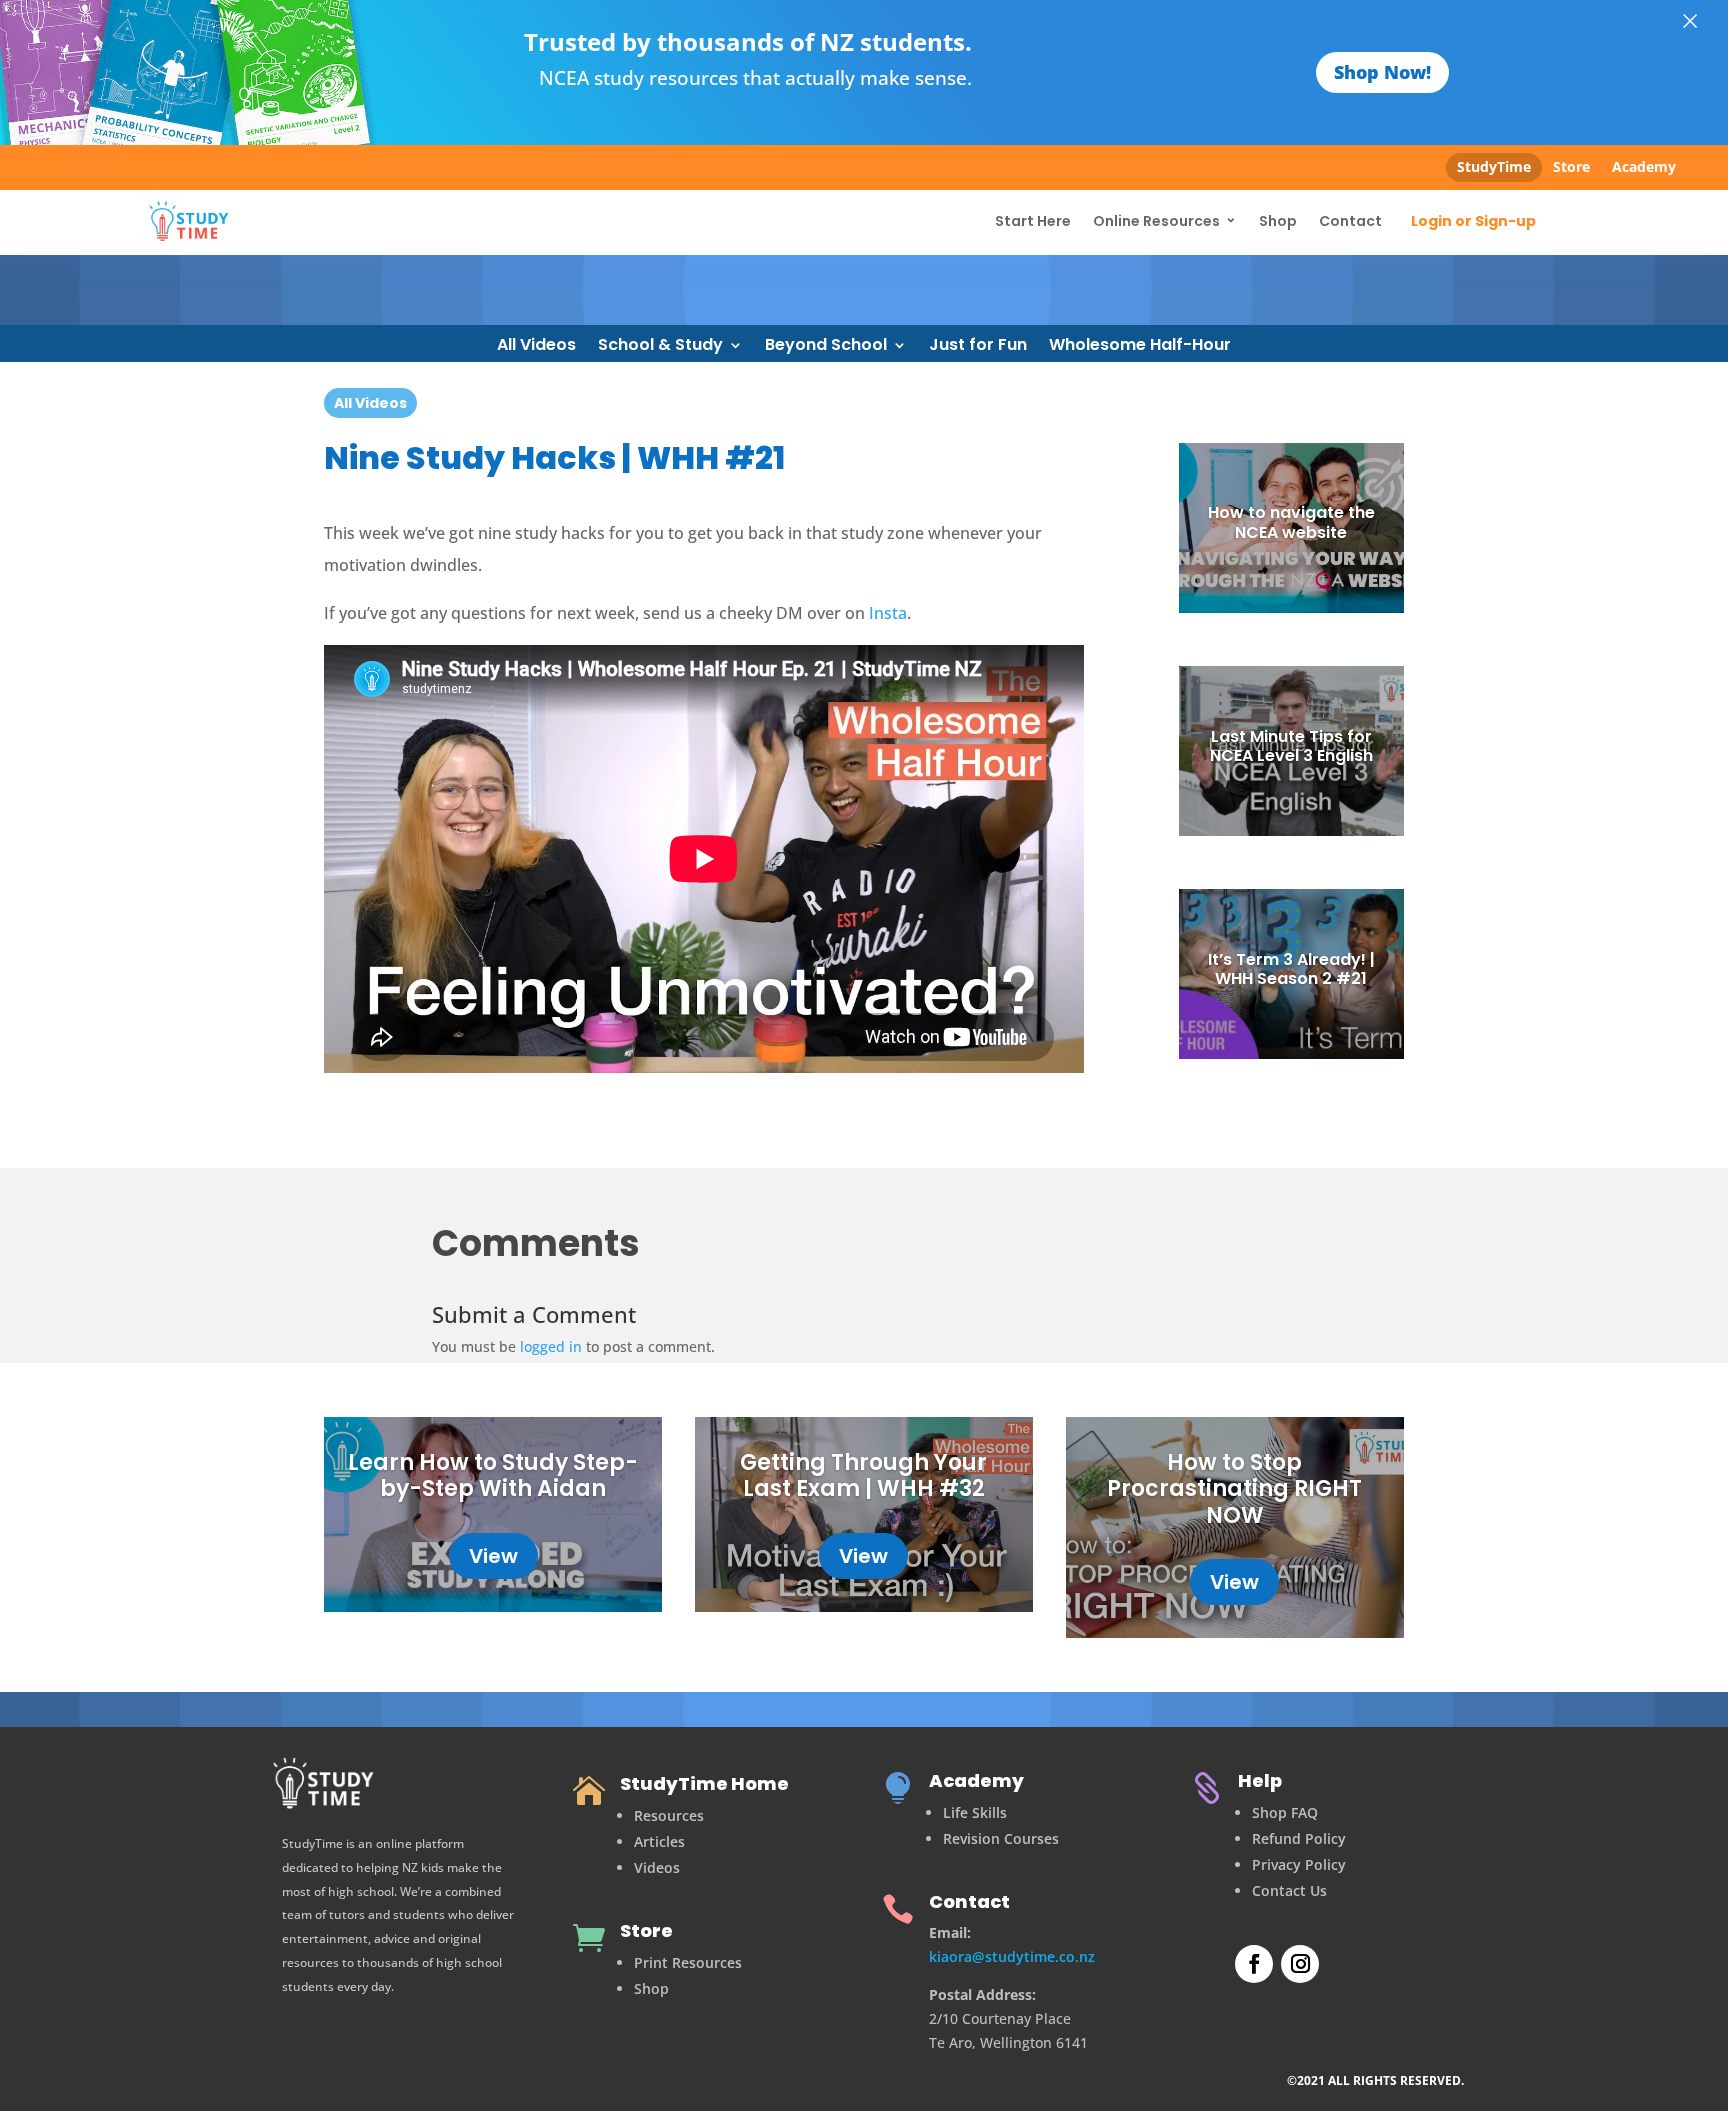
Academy (1644, 166)
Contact (1350, 221)
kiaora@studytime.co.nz (1012, 1956)
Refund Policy (1299, 1838)
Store (1571, 166)
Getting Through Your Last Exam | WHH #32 (863, 1475)
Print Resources (688, 1962)
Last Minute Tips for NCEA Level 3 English (1291, 746)
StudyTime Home (704, 1783)
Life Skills (975, 1812)
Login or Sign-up (1473, 222)
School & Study (660, 347)
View (493, 1556)
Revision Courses (1001, 1838)
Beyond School (826, 347)
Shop (1278, 221)
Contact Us (1289, 1890)
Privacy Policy (1299, 1864)
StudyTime (1494, 166)
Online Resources (1156, 221)
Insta (888, 613)
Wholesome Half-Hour (1140, 347)
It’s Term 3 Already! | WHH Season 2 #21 (1291, 969)
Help (1260, 1780)
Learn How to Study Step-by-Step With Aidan (493, 1475)
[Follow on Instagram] (1300, 1964)
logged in (551, 1346)
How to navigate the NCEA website (1291, 522)
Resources (669, 1815)
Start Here (1033, 221)
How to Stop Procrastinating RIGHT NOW (1234, 1489)
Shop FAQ (1285, 1812)
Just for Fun (978, 347)
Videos (657, 1867)
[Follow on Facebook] (1254, 1964)
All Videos (536, 347)
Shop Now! (1382, 72)
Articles (659, 1841)
